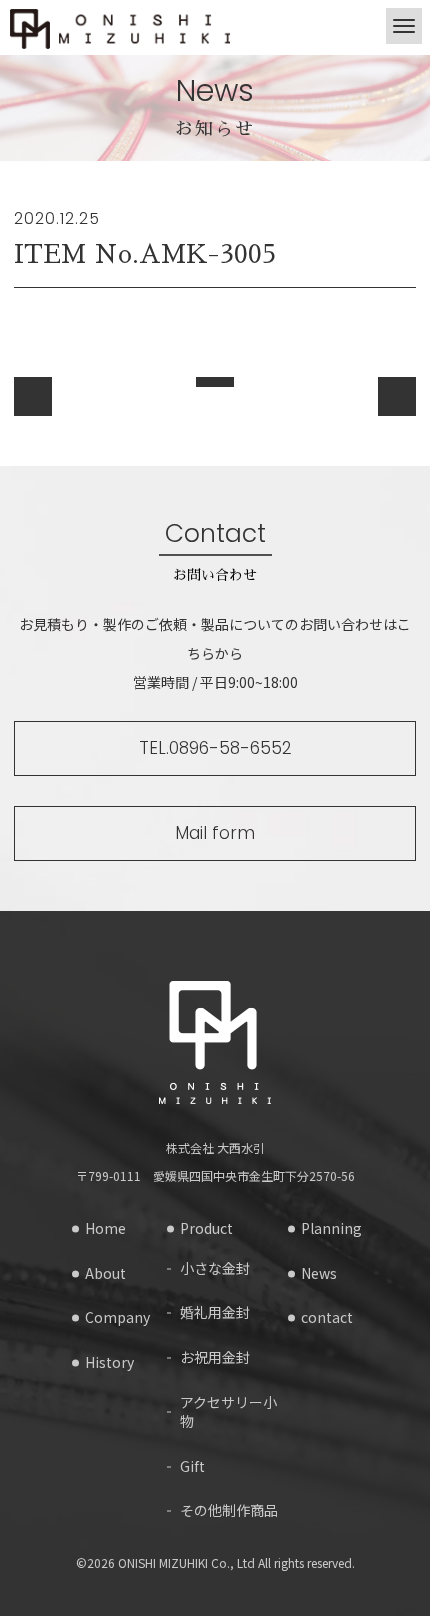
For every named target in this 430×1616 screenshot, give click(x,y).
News (319, 1273)
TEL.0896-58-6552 (215, 748)
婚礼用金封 (215, 1312)
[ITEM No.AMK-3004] (33, 396)
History (109, 1362)
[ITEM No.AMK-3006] (397, 396)
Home (105, 1228)
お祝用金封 (215, 1357)
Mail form (215, 833)
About (105, 1273)
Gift (192, 1466)
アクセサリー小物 (228, 1412)
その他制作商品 (229, 1510)
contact (327, 1317)
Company (117, 1317)
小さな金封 (215, 1268)
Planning (331, 1228)
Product (206, 1228)
